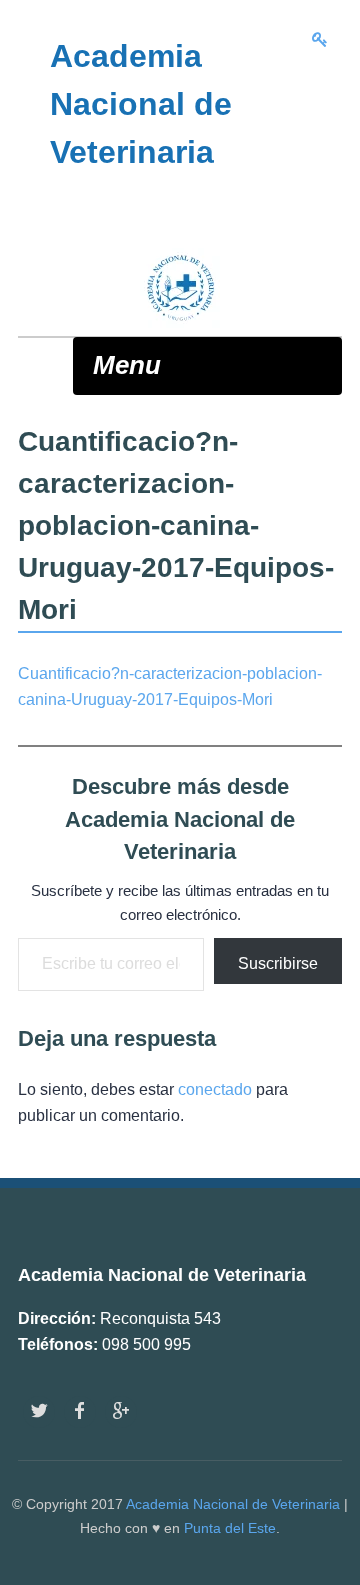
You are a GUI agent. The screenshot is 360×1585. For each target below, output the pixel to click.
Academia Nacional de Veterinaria (233, 1504)
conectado (215, 1089)
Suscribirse (278, 963)
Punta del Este (230, 1528)
